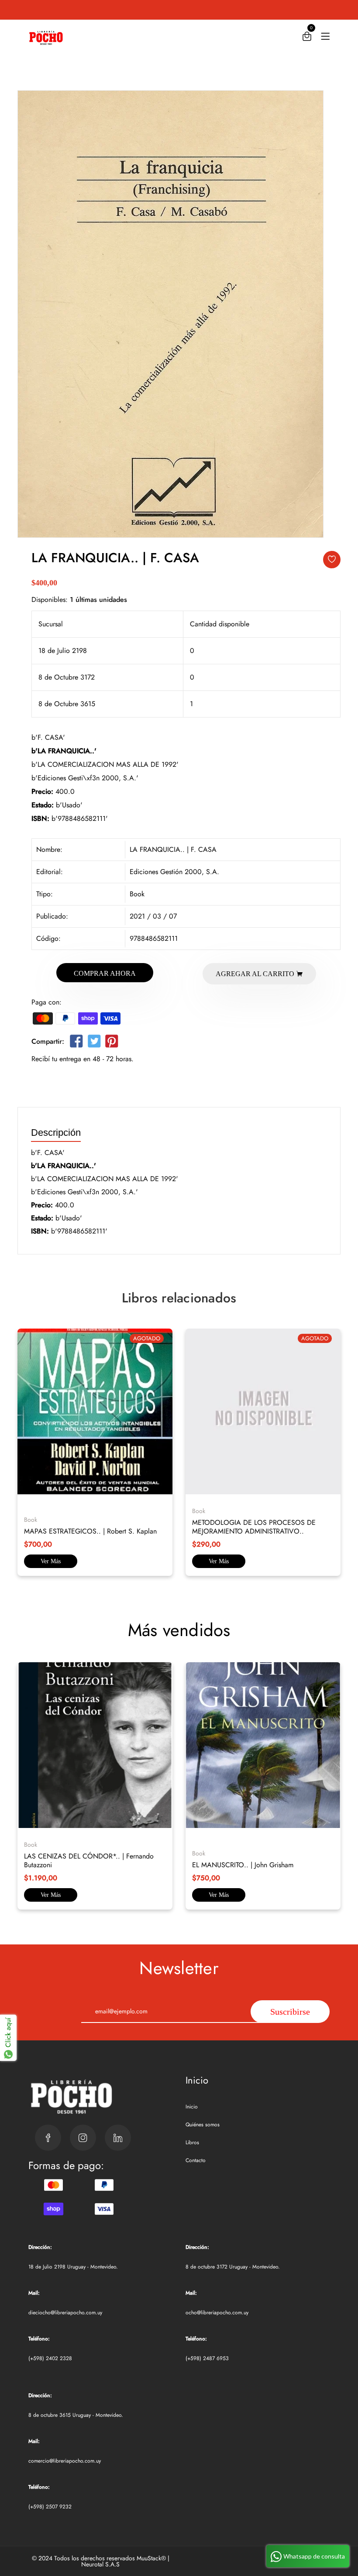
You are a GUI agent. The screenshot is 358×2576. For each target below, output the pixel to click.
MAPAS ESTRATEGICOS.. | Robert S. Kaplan (90, 1531)
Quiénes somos (203, 2125)
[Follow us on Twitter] (94, 1043)
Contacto (196, 2160)
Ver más (51, 1561)
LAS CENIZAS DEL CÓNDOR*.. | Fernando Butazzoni (89, 1860)
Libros (192, 2142)
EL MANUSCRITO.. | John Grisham (243, 1865)
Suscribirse (290, 2012)
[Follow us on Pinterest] (112, 1043)
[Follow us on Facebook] (76, 1043)
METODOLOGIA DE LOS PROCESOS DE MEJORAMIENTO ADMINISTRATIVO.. (254, 1527)
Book (137, 894)
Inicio (192, 2107)
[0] (307, 38)
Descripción (56, 1133)
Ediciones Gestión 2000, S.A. (174, 872)
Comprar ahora (105, 973)
